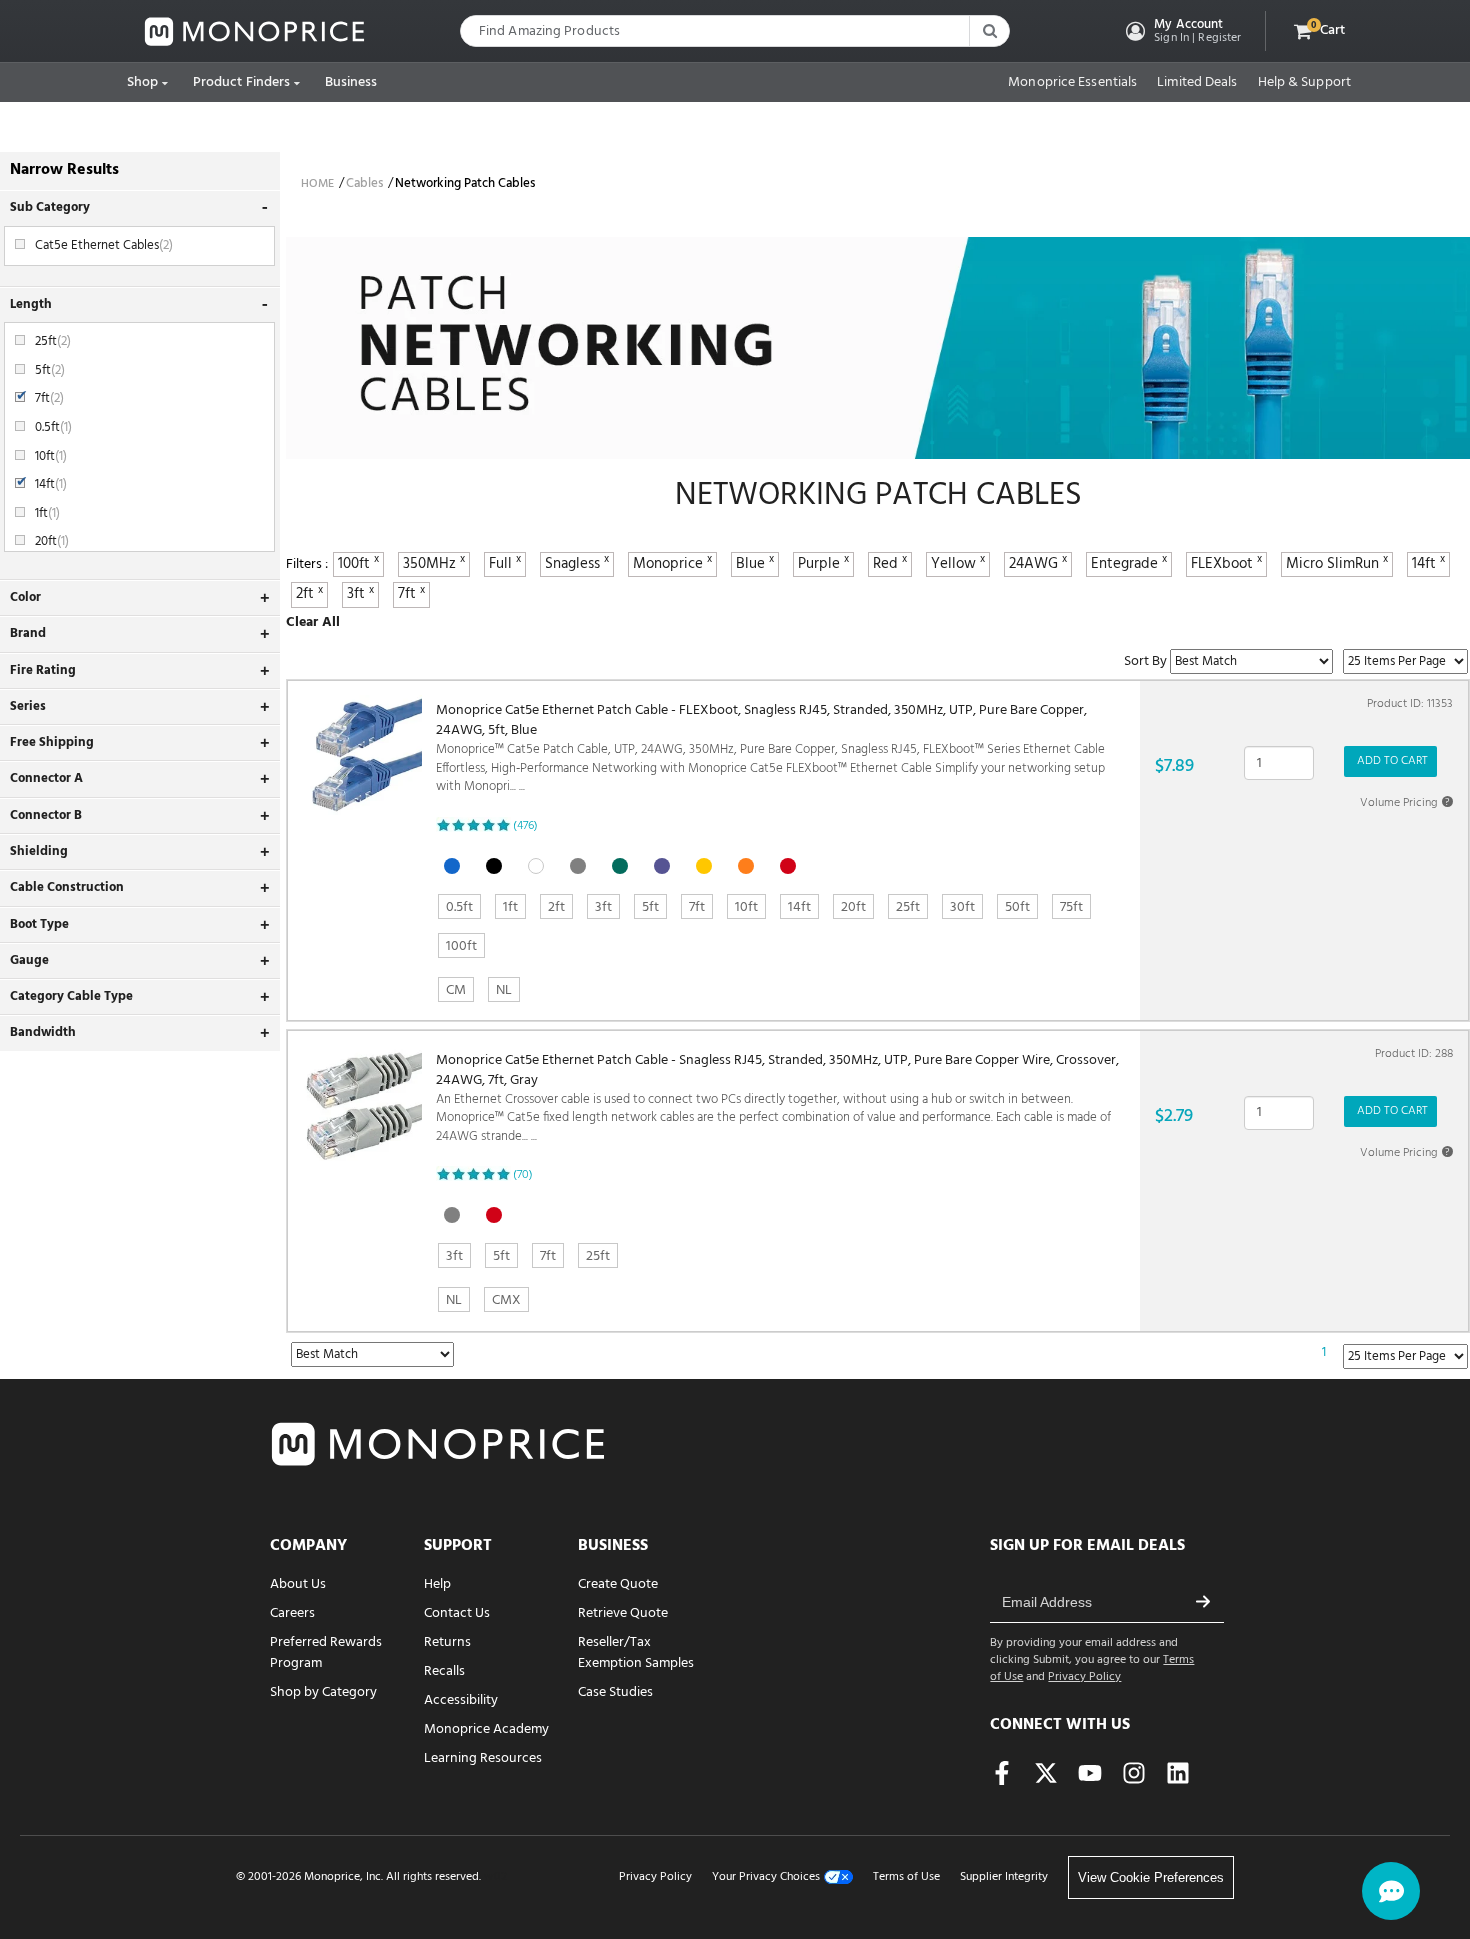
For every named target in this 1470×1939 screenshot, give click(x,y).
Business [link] (351, 82)
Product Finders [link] (242, 82)
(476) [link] (525, 826)
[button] (1181, 31)
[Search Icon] (989, 31)
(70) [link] (523, 1175)
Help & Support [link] (1304, 83)
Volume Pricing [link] (1405, 803)
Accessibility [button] (461, 1700)
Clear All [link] (313, 622)
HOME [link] (317, 184)
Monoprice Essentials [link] (1072, 83)
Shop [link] (142, 82)
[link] (255, 31)
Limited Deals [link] (1197, 83)
